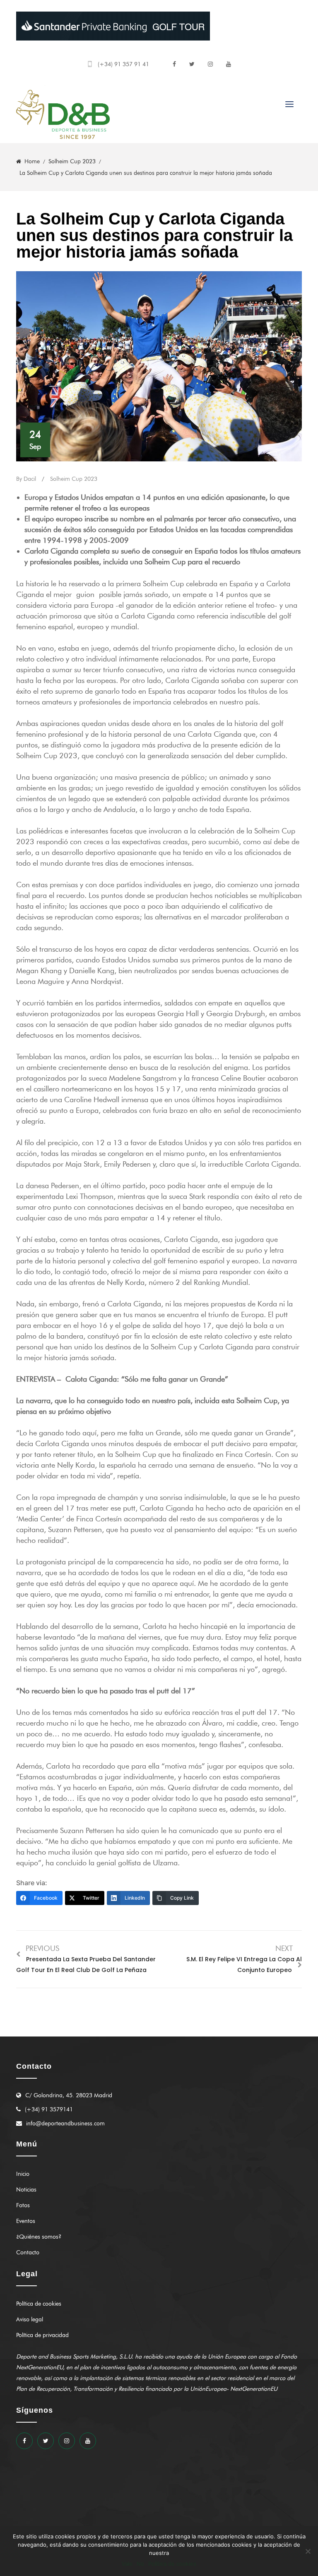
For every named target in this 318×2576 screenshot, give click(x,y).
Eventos (26, 2221)
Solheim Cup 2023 (74, 479)
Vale (127, 2564)
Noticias (26, 2190)
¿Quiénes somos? (39, 2237)
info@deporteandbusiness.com (65, 2124)
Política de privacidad (42, 2335)
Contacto (28, 2253)
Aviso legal (30, 2319)
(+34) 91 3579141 (49, 2109)
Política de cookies (39, 2304)
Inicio (23, 2174)
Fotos (23, 2205)
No (140, 2564)
